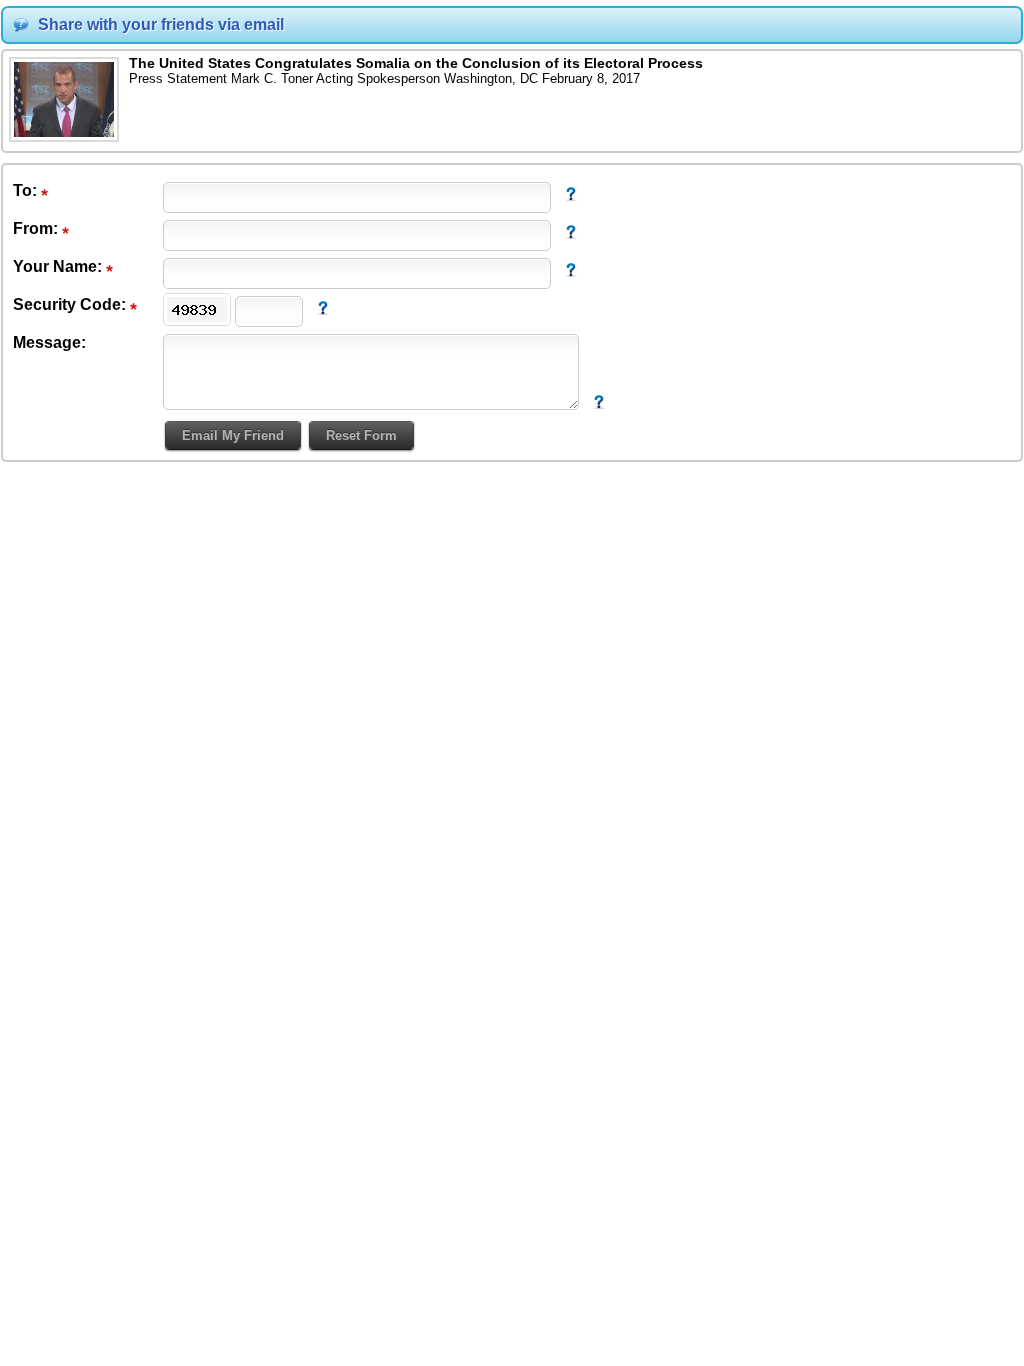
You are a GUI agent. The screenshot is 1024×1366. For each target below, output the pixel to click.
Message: (49, 342)
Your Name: (59, 266)
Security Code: (71, 304)
